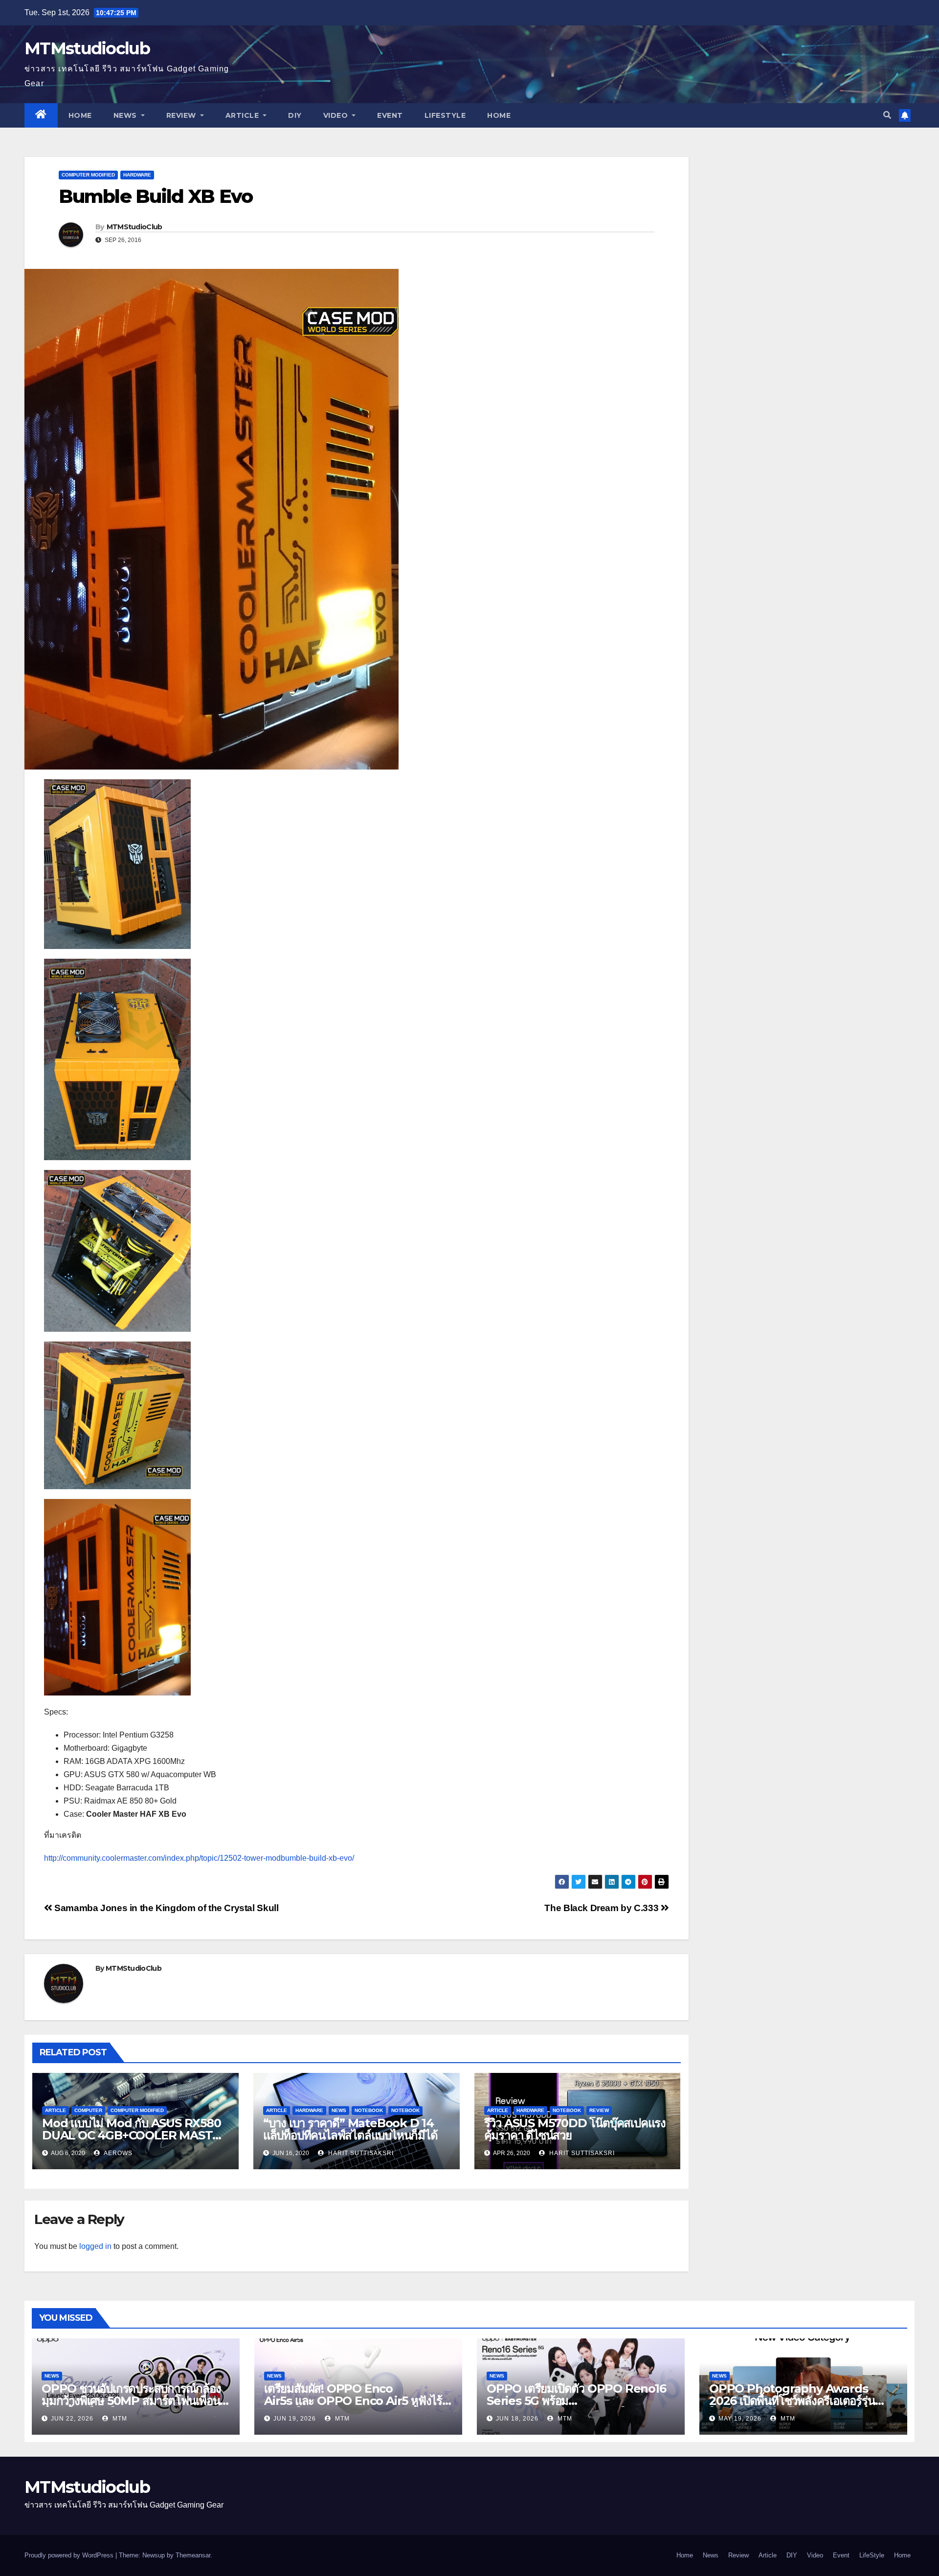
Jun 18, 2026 (517, 2419)
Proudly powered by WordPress (70, 2555)
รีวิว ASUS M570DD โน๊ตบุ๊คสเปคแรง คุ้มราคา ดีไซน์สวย (575, 2129)
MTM (119, 2419)
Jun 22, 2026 (72, 2419)
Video (337, 115)
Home (80, 115)
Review (182, 115)
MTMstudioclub (87, 48)
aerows (117, 2153)
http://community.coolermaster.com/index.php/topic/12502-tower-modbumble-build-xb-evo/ (199, 1858)
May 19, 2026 (740, 2419)
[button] (887, 115)
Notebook (369, 2110)
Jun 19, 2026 (295, 2419)
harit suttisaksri (360, 2153)
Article (243, 115)
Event (390, 115)
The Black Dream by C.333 (602, 1908)
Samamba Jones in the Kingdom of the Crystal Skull (165, 1908)
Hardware (137, 175)
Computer (88, 2110)
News (126, 115)
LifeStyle (445, 115)
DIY (295, 115)
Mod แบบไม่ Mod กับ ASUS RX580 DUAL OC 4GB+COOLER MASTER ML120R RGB (135, 2135)
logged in (95, 2246)
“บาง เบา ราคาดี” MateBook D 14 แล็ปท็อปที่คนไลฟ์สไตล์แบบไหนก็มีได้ (350, 2129)
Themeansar (193, 2555)
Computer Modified (88, 175)
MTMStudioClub (134, 227)
